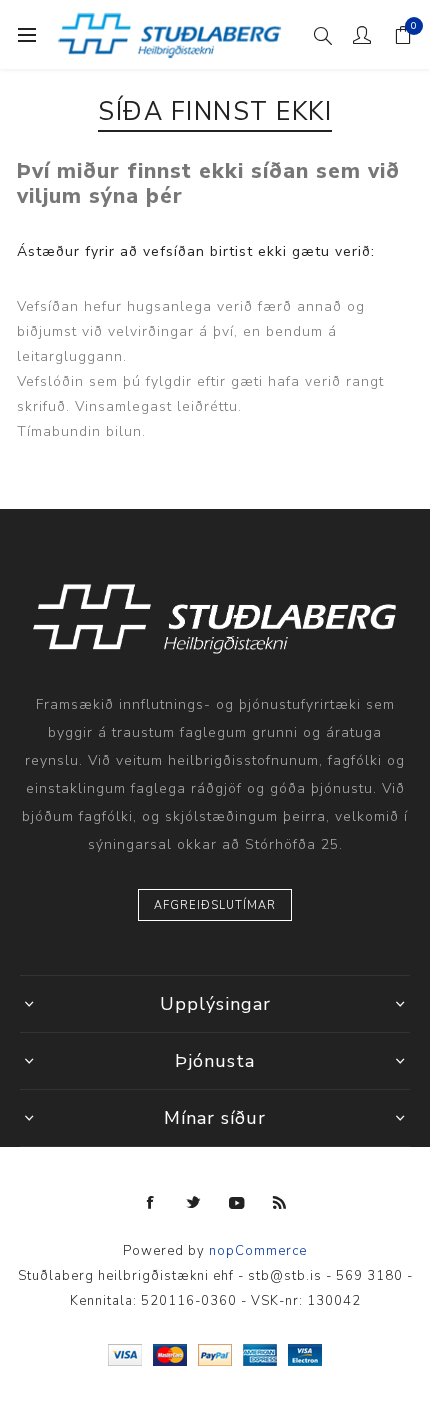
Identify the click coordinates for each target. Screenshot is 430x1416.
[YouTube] (237, 1203)
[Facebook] (151, 1203)
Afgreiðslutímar (215, 905)
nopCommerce (258, 1251)
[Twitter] (194, 1203)
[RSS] (280, 1203)
